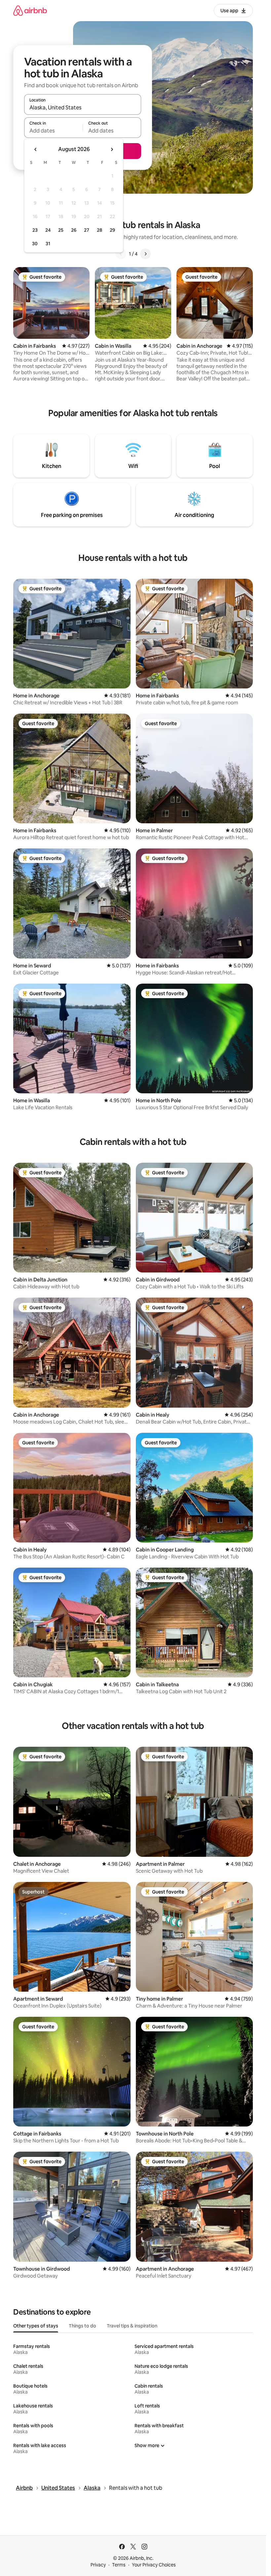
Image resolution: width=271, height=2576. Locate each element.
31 (48, 244)
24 (48, 230)
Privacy (98, 2565)
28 (99, 230)
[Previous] (121, 254)
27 (87, 230)
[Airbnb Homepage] (30, 10)
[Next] (145, 254)
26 (74, 230)
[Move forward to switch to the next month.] (112, 149)
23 (35, 230)
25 (61, 230)
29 (112, 230)
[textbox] (53, 131)
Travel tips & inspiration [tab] (132, 2326)
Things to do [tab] (82, 2326)
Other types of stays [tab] (36, 2326)
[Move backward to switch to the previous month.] (36, 149)
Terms (119, 2565)
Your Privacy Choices (154, 2565)
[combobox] (83, 107)
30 (35, 244)
